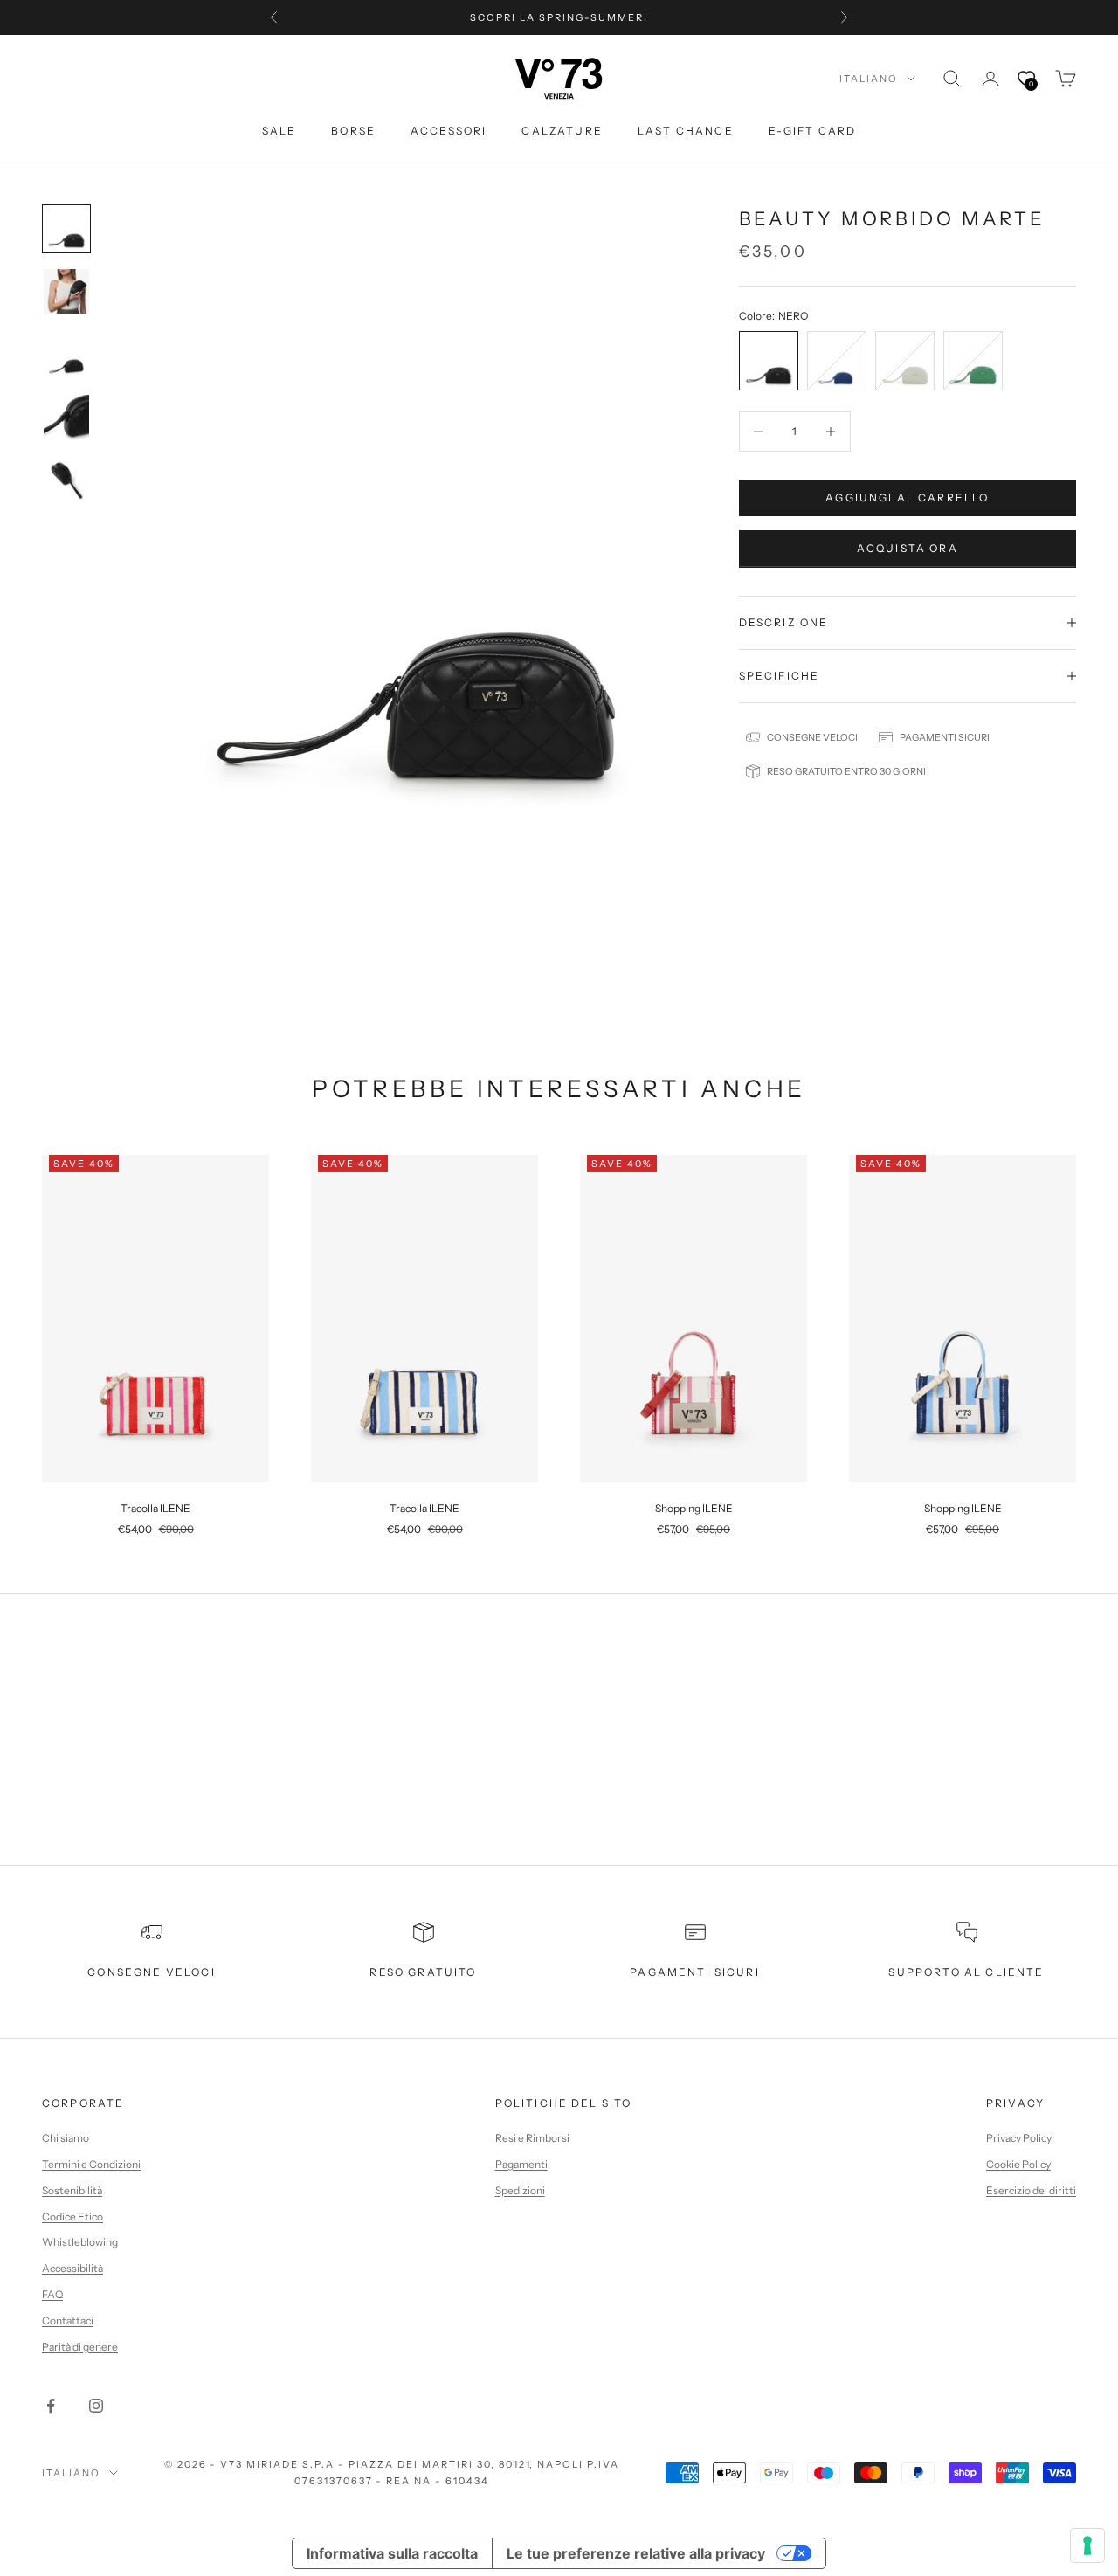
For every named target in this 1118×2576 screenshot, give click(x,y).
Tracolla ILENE (155, 1508)
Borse (353, 131)
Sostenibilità (72, 2190)
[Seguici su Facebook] (51, 2406)
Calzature (562, 131)
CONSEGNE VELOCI (151, 1972)
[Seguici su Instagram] (96, 2406)
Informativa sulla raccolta (392, 2553)
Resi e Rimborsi (532, 2138)
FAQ (52, 2294)
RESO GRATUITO (423, 1972)
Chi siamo (66, 2138)
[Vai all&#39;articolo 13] (66, 292)
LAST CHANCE (686, 131)
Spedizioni (520, 2190)
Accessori (449, 131)
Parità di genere (80, 2347)
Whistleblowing (80, 2242)
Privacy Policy (1019, 2138)
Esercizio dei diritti (1031, 2190)
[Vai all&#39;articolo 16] (66, 480)
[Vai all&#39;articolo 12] (66, 229)
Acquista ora (908, 548)
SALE (279, 131)
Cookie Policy (1018, 2164)
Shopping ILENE (694, 1508)
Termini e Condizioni (91, 2164)
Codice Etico (72, 2217)
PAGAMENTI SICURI (695, 1972)
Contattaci (68, 2320)
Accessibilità (72, 2268)
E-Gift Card (813, 131)
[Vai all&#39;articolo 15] (66, 418)
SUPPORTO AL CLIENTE (966, 1972)
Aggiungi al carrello (907, 497)
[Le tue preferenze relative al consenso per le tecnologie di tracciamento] (1087, 2545)
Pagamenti (521, 2164)
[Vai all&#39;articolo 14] (66, 355)
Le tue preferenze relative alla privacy (636, 2553)
